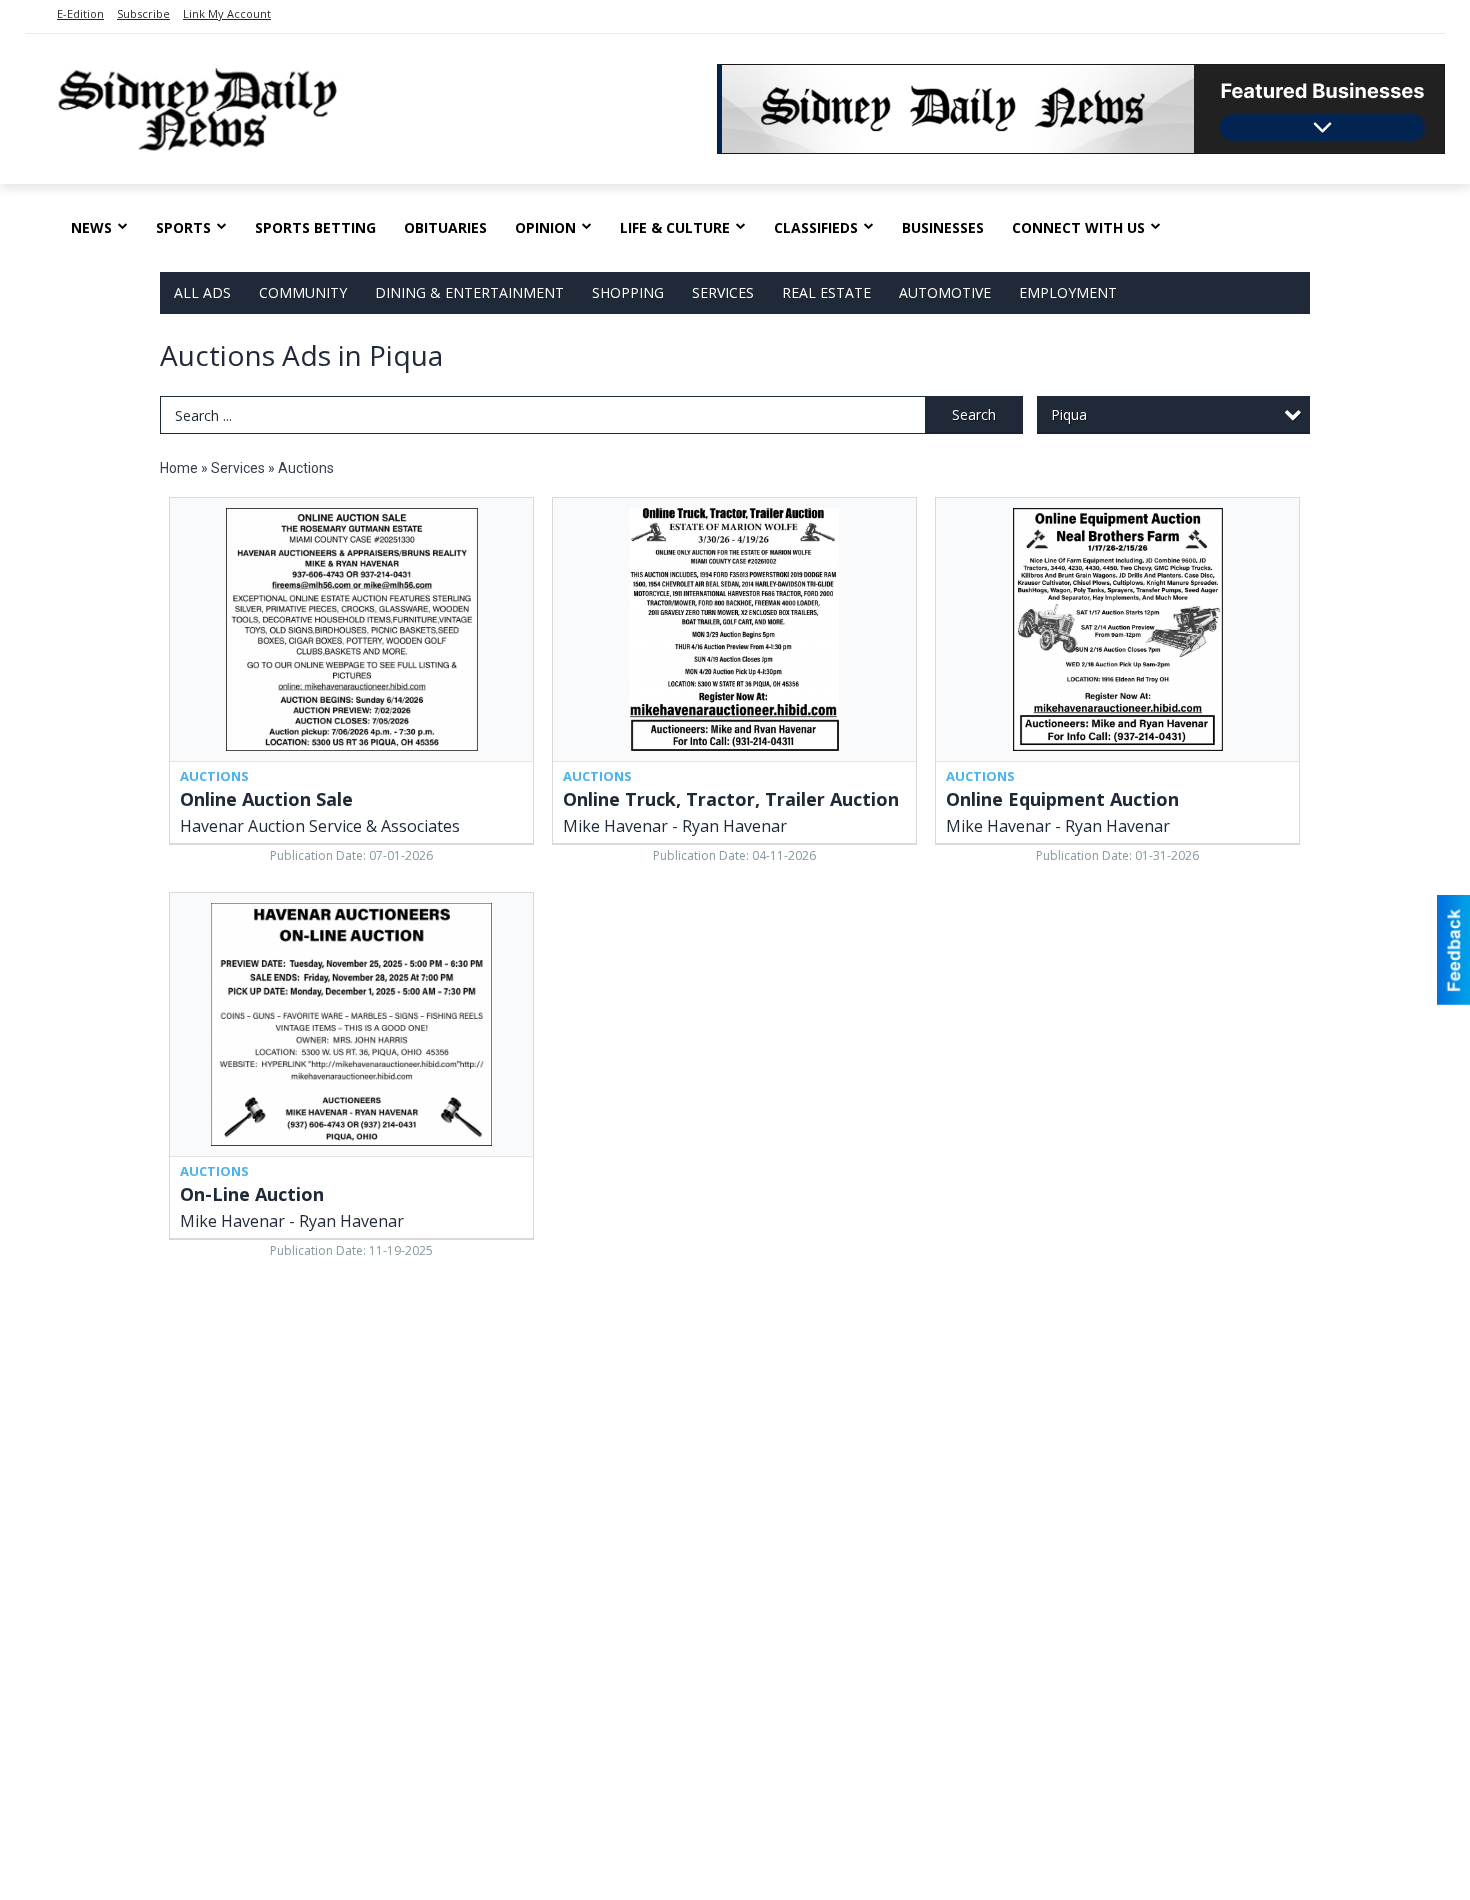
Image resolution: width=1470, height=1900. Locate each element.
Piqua (1069, 414)
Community (303, 292)
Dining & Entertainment (469, 292)
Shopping (628, 292)
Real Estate (826, 292)
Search (974, 414)
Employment (1068, 292)
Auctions (306, 468)
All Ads (202, 292)
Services (723, 292)
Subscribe (143, 13)
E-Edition (80, 13)
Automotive (945, 292)
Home (179, 468)
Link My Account (227, 13)
